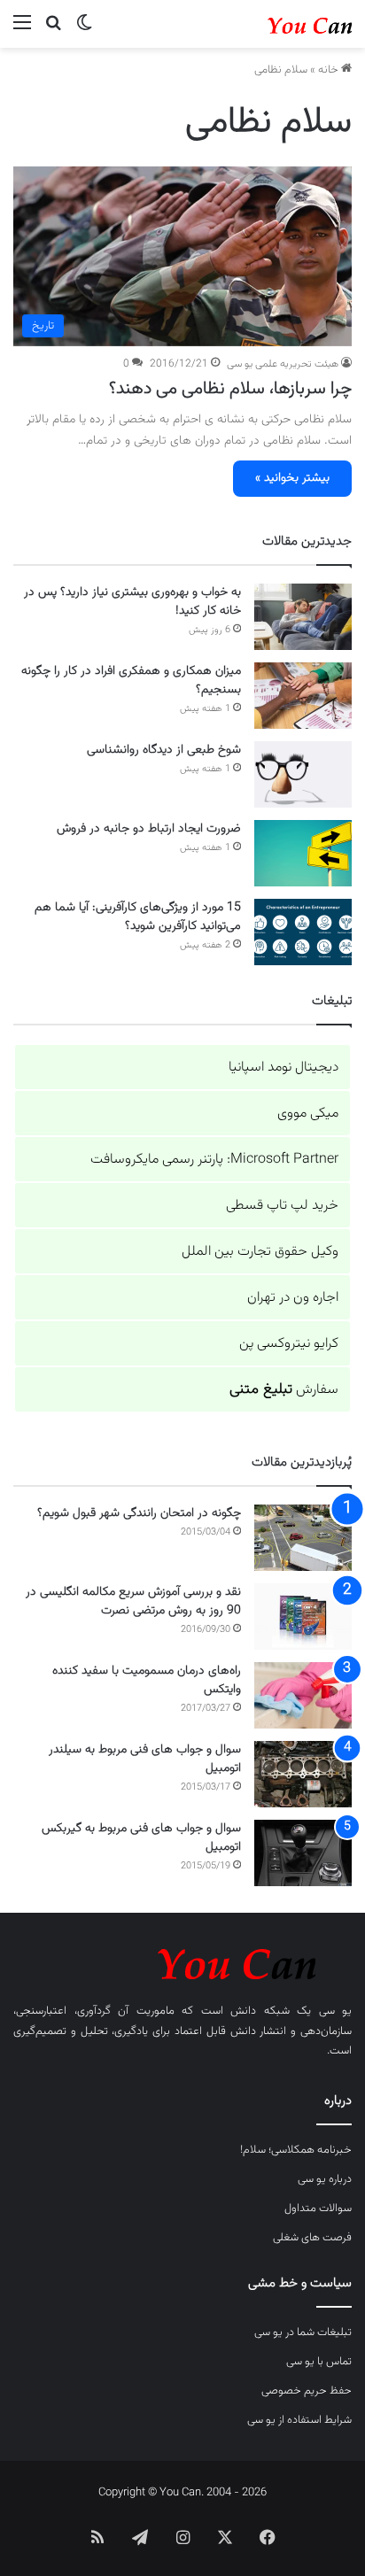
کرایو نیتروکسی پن (289, 1344)
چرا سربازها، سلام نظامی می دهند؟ (230, 389)
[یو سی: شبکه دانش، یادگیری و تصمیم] (281, 24)
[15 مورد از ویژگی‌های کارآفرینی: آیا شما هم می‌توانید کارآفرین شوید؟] (303, 932)
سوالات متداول (318, 2209)
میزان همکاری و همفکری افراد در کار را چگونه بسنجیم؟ (131, 681)
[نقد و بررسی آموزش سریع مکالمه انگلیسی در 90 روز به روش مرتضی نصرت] (303, 1617)
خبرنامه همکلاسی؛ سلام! (296, 2150)
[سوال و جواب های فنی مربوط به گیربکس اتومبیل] (303, 1853)
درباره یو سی (325, 2179)
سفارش (284, 1390)
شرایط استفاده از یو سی (299, 2420)
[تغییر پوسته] (84, 31)
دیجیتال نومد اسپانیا (283, 1068)
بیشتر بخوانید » (292, 478)
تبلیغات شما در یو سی (303, 2332)
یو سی (336, 2011)
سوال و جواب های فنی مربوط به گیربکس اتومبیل (141, 1838)
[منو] (22, 31)
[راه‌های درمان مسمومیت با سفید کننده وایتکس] (303, 1695)
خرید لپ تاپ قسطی (282, 1206)
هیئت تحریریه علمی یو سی (283, 364)
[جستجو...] (53, 31)
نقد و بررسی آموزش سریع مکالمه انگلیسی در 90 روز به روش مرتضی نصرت (133, 1601)
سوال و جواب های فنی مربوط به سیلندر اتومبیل (145, 1759)
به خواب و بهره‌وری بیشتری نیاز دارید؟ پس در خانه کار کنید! (132, 602)
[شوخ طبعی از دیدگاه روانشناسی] (303, 774)
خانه (330, 70)
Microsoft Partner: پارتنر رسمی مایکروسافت (214, 1160)
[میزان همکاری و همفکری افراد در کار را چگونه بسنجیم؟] (303, 696)
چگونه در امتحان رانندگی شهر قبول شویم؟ (139, 1513)
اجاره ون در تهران (293, 1298)
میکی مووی (308, 1114)
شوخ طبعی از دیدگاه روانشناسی (164, 750)
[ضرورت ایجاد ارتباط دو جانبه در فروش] (303, 853)
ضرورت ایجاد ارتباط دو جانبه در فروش (149, 829)
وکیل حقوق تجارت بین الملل (260, 1252)
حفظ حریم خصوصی (307, 2391)
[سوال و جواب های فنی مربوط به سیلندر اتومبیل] (303, 1774)
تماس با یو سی (319, 2362)
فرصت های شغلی (312, 2238)
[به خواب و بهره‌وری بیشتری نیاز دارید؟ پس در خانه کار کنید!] (303, 617)
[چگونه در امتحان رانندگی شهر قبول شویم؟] (303, 1538)
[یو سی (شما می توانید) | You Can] (182, 1961)
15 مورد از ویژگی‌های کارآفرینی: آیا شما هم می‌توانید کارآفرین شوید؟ (138, 917)
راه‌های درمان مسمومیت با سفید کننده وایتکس (147, 1680)
